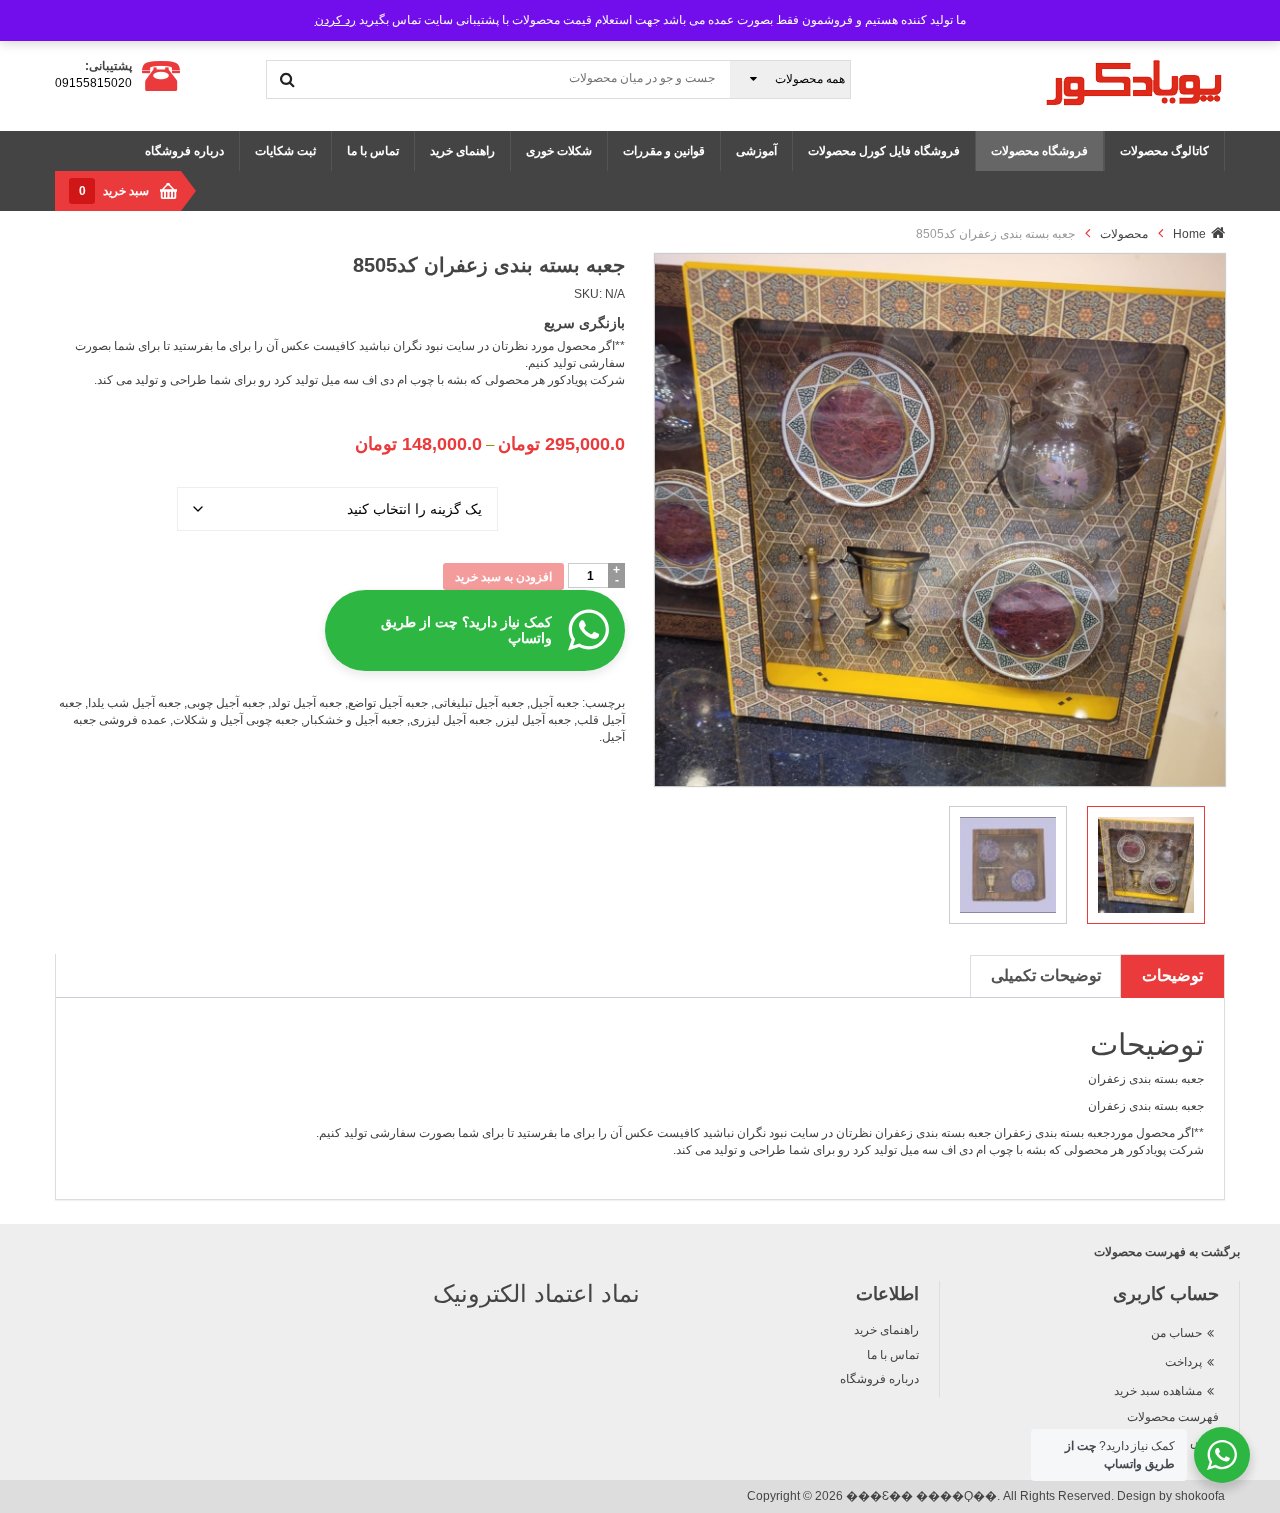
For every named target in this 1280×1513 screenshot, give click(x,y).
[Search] (287, 79)
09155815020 (93, 83)
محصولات (1124, 234)
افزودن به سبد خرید (503, 577)
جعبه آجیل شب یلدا (134, 703)
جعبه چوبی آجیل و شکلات (235, 720)
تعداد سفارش (561, 486)
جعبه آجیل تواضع (388, 703)
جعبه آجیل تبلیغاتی (479, 703)
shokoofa (1200, 1496)
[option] (940, 519)
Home (1189, 234)
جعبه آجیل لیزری (451, 720)
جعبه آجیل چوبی (226, 703)
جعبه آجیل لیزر (534, 720)
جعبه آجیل (554, 703)
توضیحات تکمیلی (1046, 975)
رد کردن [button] (335, 20)
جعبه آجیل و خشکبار (354, 720)
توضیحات (1172, 975)
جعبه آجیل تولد (306, 703)
